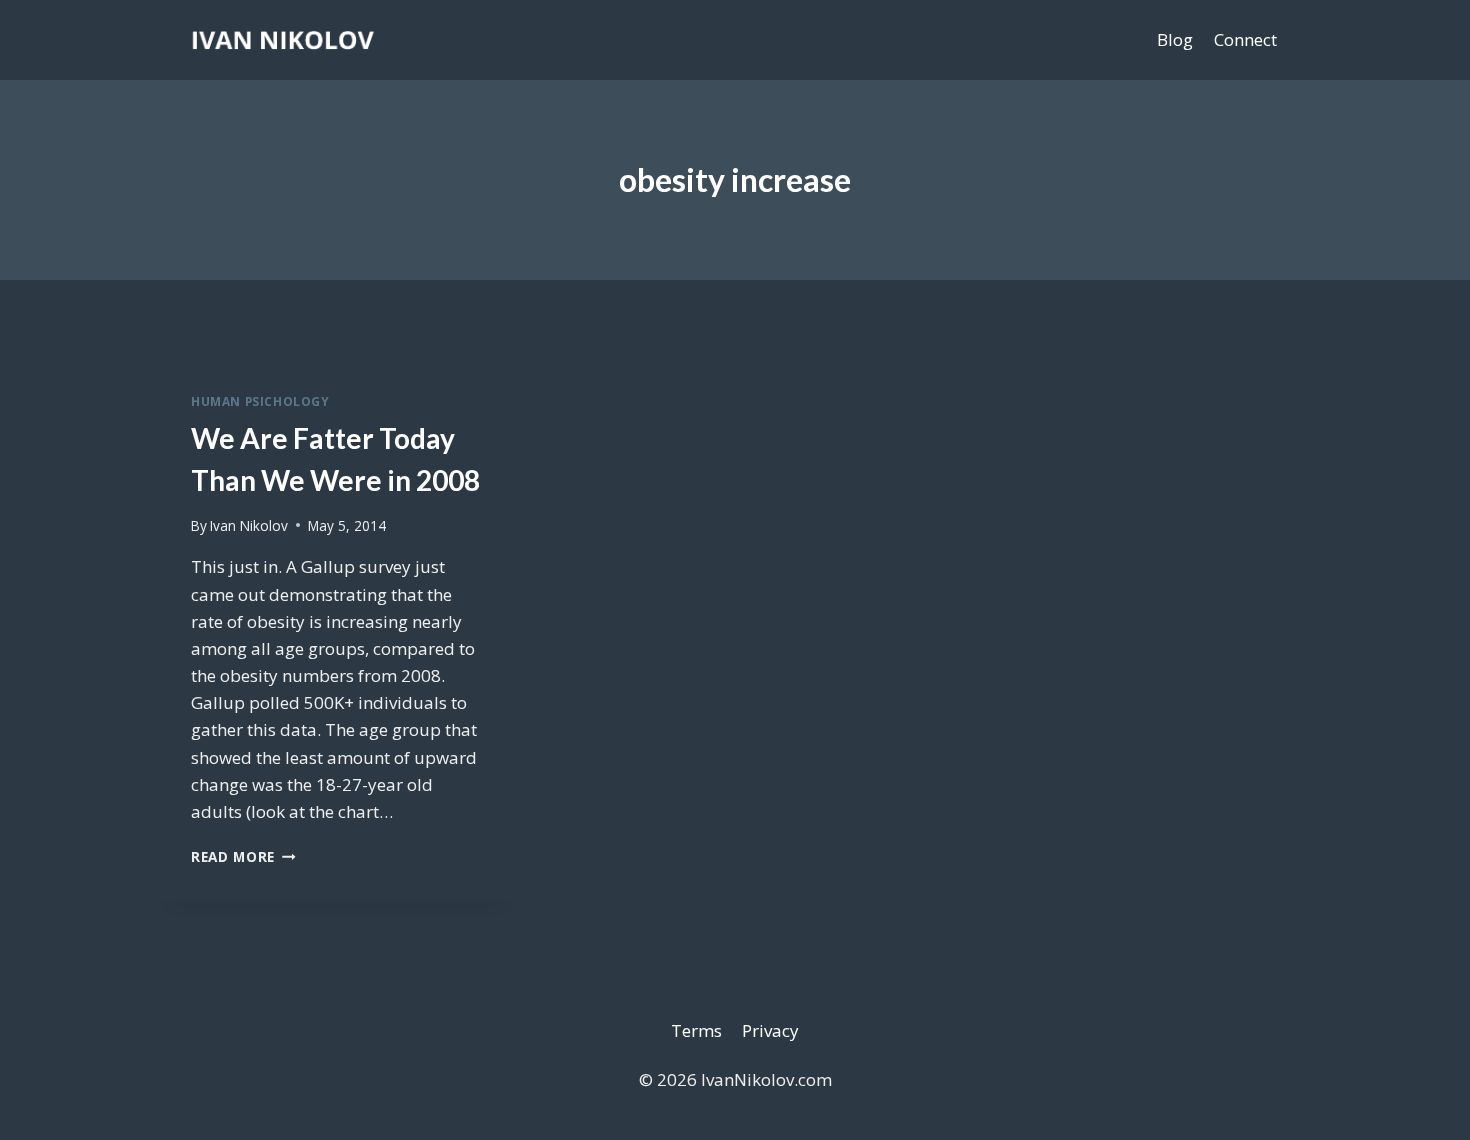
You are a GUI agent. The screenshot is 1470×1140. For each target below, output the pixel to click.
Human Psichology (260, 401)
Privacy (770, 1030)
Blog (1175, 39)
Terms (696, 1030)
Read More (243, 856)
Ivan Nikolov (249, 525)
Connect (1245, 39)
